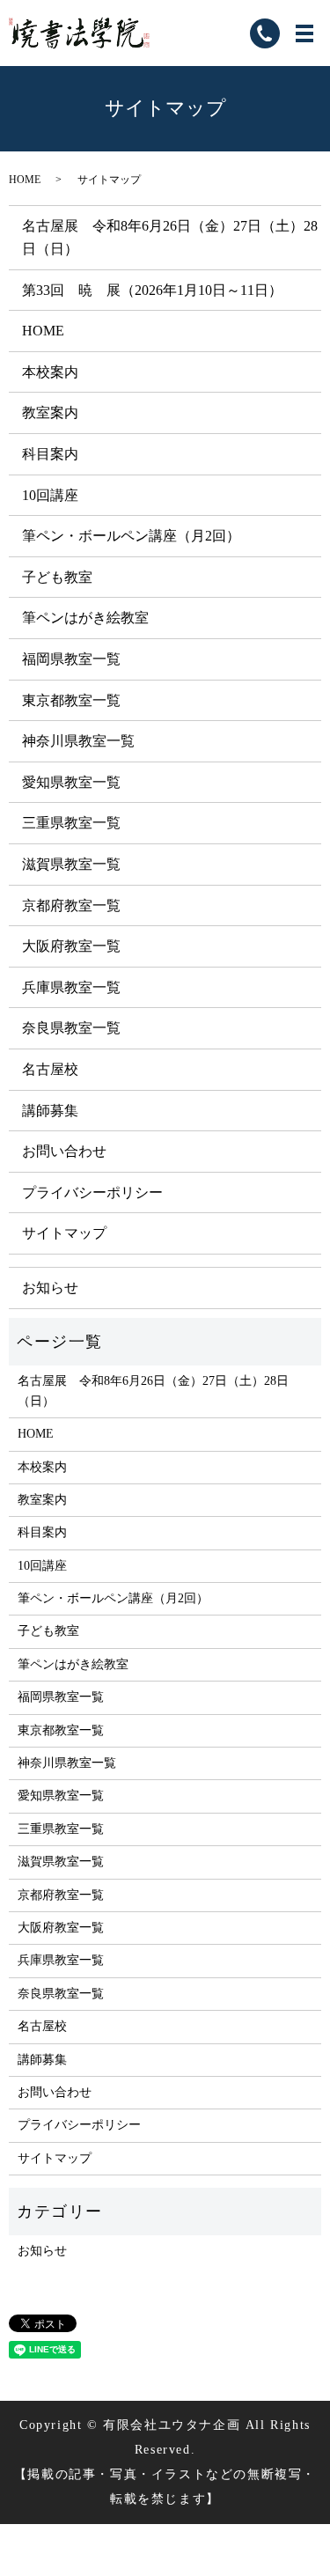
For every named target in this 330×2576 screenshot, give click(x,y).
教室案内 (50, 412)
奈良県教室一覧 (71, 1028)
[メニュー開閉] (304, 33)
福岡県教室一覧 (71, 659)
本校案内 (50, 372)
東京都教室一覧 (71, 700)
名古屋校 (50, 1069)
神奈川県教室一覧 (78, 741)
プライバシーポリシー (92, 1192)
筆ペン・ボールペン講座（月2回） (131, 536)
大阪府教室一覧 (71, 946)
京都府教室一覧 (71, 905)
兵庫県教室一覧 (71, 987)
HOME (25, 180)
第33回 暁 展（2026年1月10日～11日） (152, 290)
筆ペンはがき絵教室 (85, 618)
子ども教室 (57, 577)
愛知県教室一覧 (71, 782)
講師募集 (50, 1111)
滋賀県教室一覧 (71, 864)
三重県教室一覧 (71, 823)
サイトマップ (64, 1233)
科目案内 (50, 454)
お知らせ (50, 1288)
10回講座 (50, 495)
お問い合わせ (64, 1151)
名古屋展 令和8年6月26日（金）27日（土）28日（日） (153, 1391)
